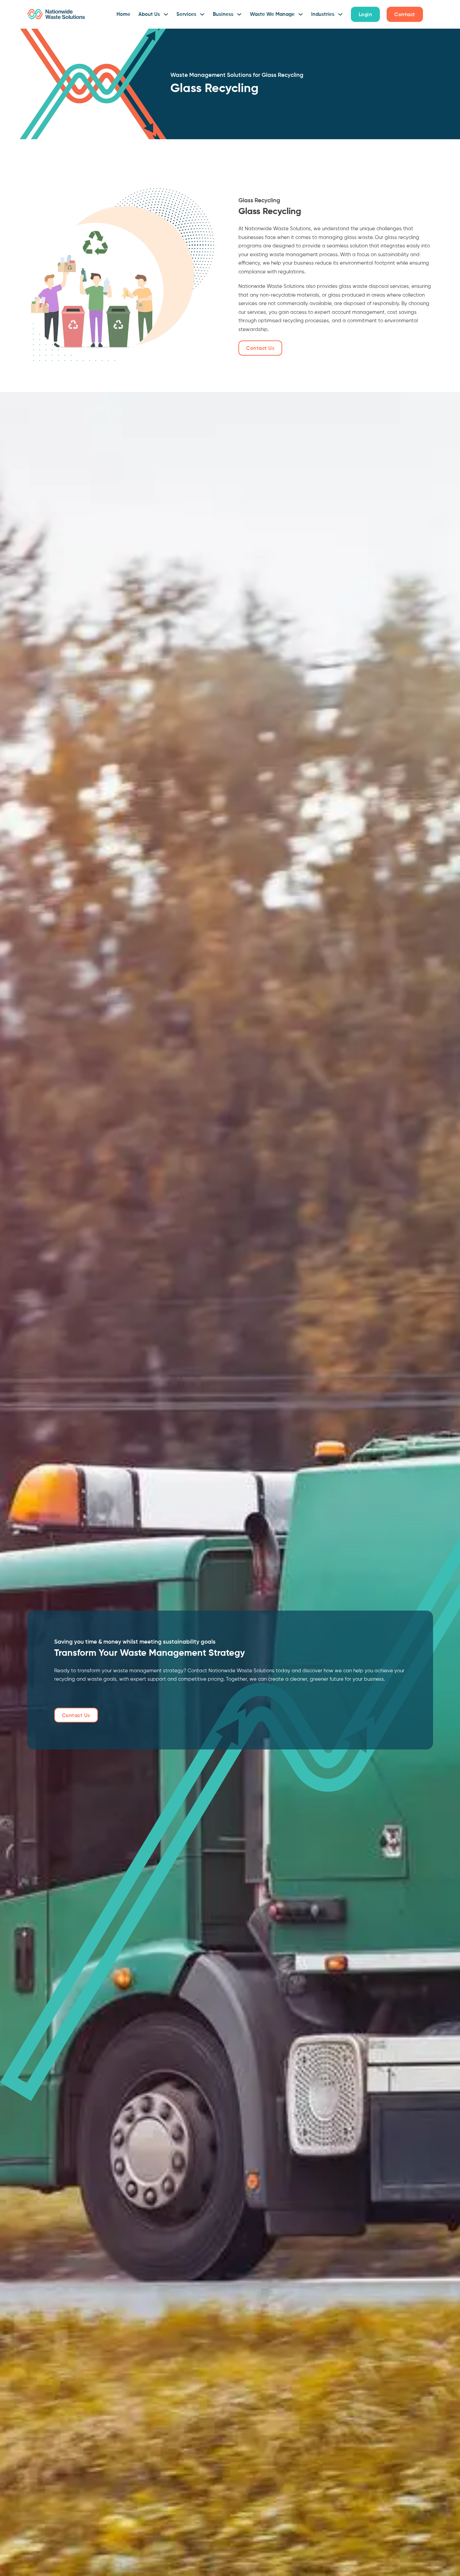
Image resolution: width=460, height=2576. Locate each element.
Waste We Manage (272, 14)
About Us (149, 14)
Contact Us (260, 348)
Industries (323, 14)
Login (366, 15)
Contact (405, 15)
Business (223, 14)
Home (123, 14)
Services (186, 14)
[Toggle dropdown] (166, 14)
